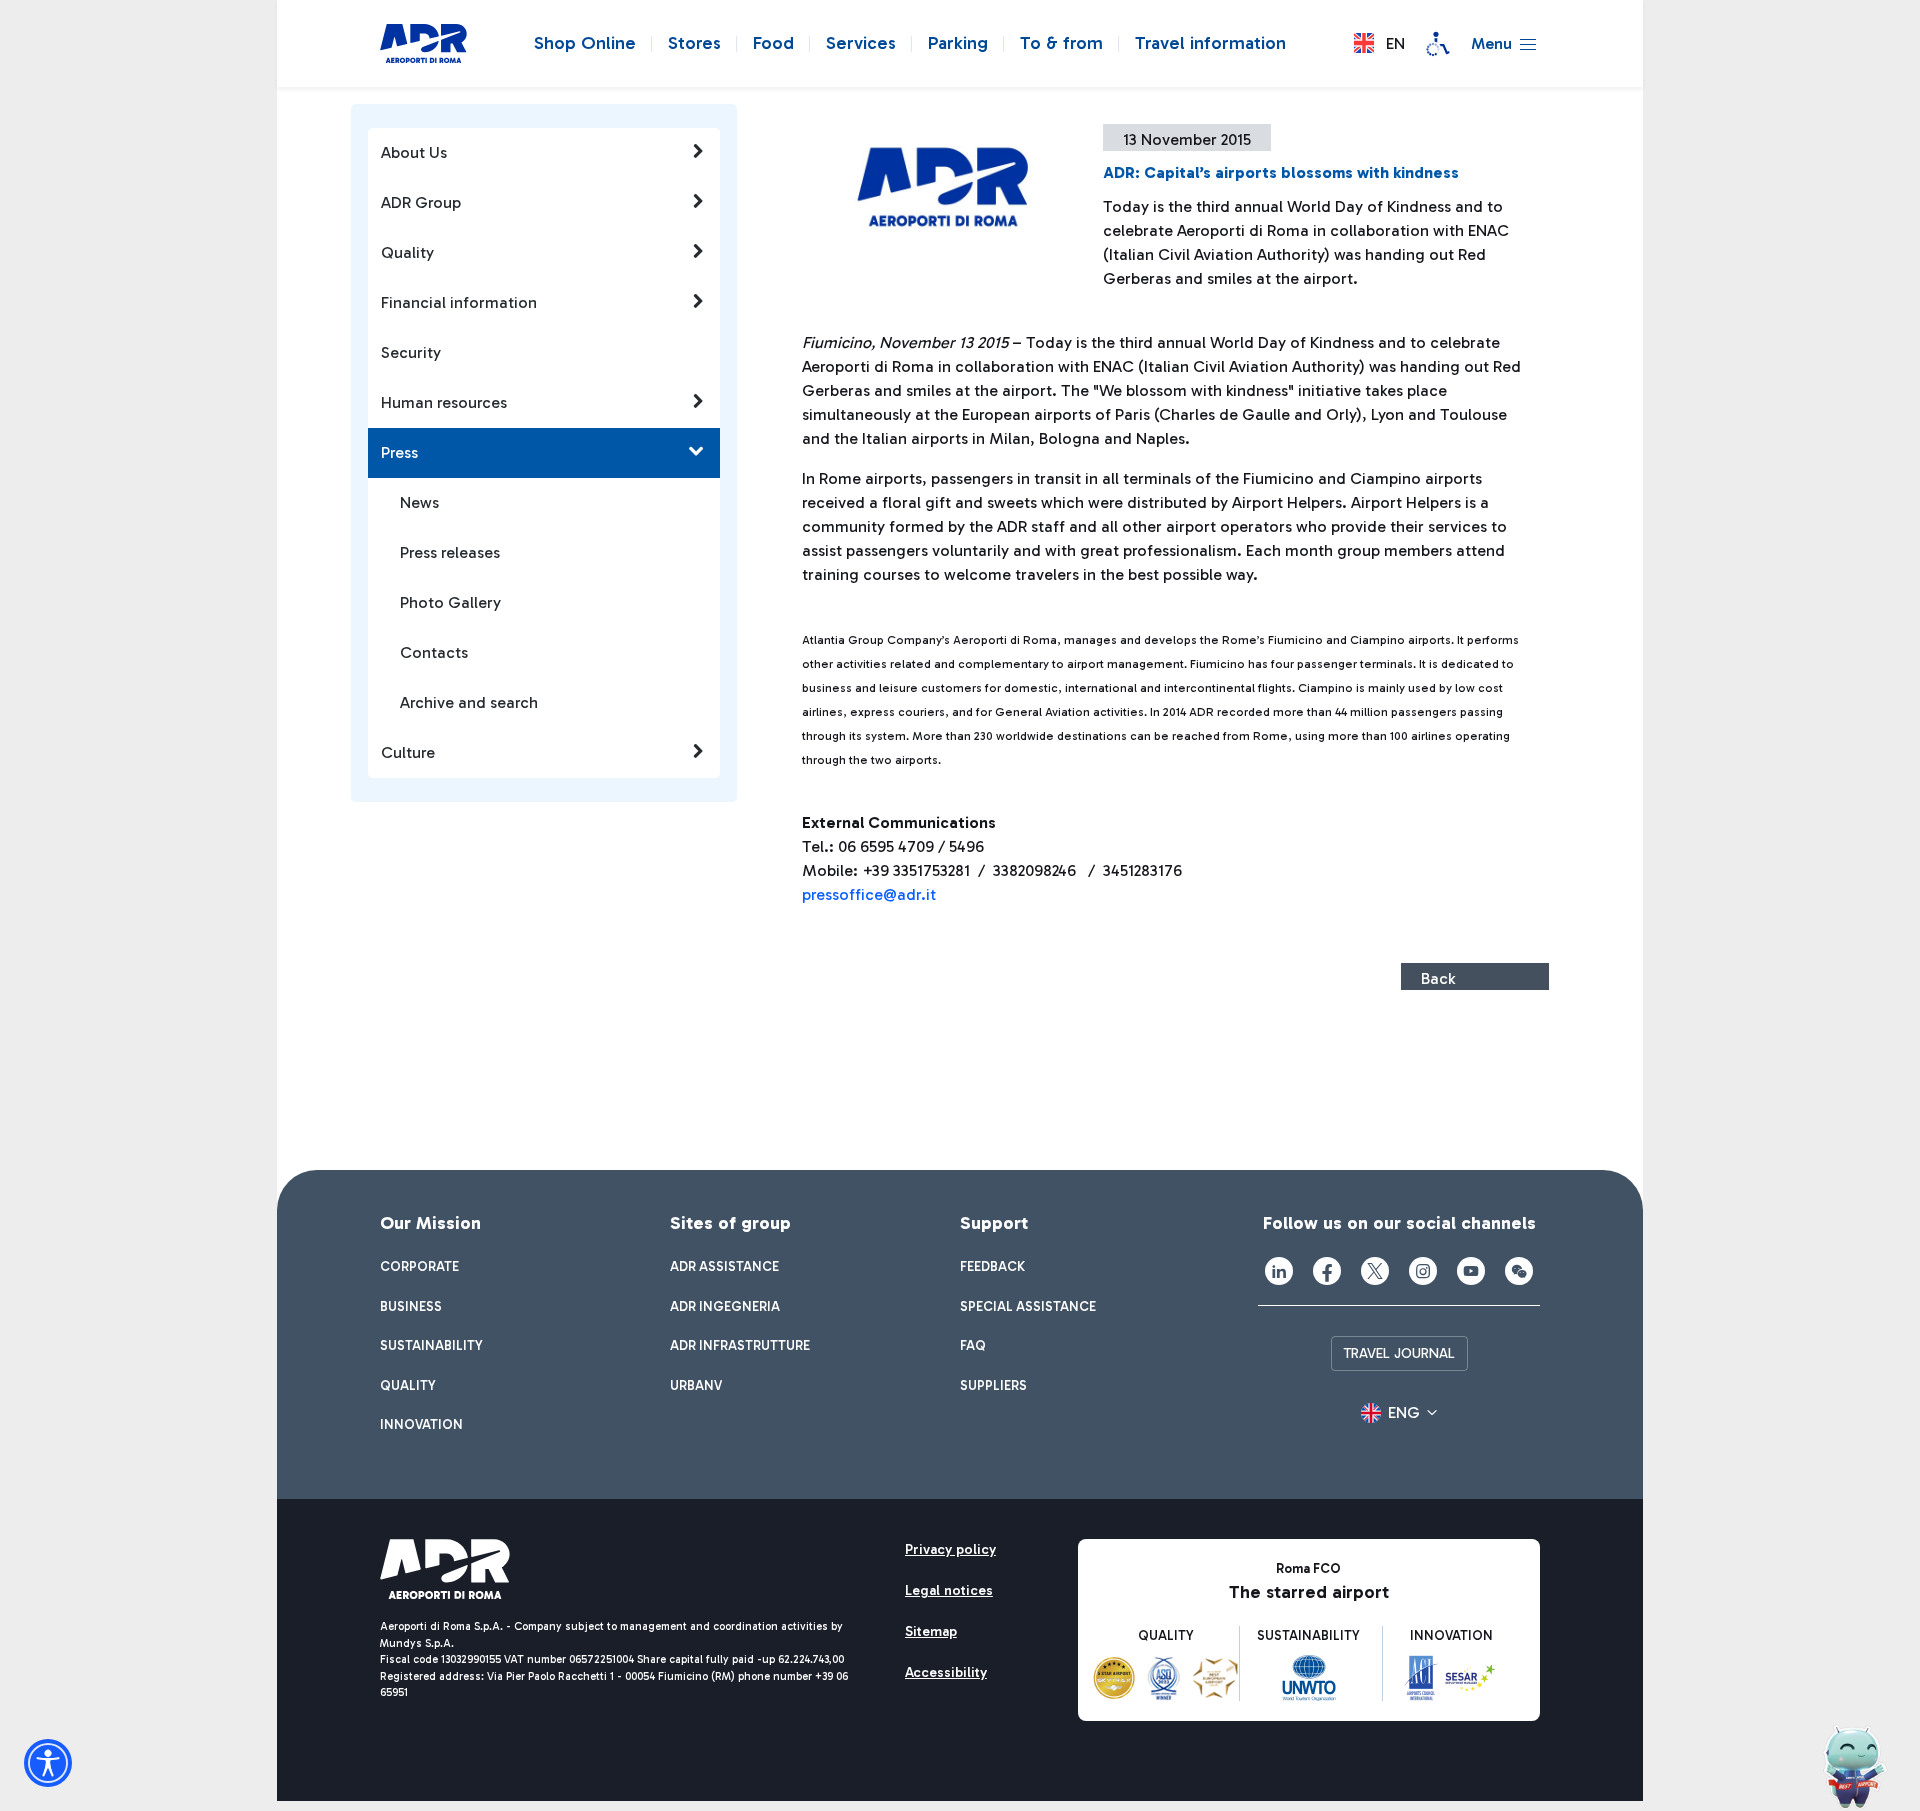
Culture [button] (408, 752)
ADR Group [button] (421, 202)
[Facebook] (1327, 1271)
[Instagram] (1423, 1271)
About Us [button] (414, 152)
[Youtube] (1471, 1271)
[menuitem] (419, 1267)
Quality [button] (407, 252)
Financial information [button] (459, 302)
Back (1438, 978)
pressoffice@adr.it (869, 894)
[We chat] (1519, 1271)
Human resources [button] (444, 402)
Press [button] (399, 452)
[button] (1379, 43)
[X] (1375, 1271)
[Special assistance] (1438, 44)
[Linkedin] (1279, 1271)
